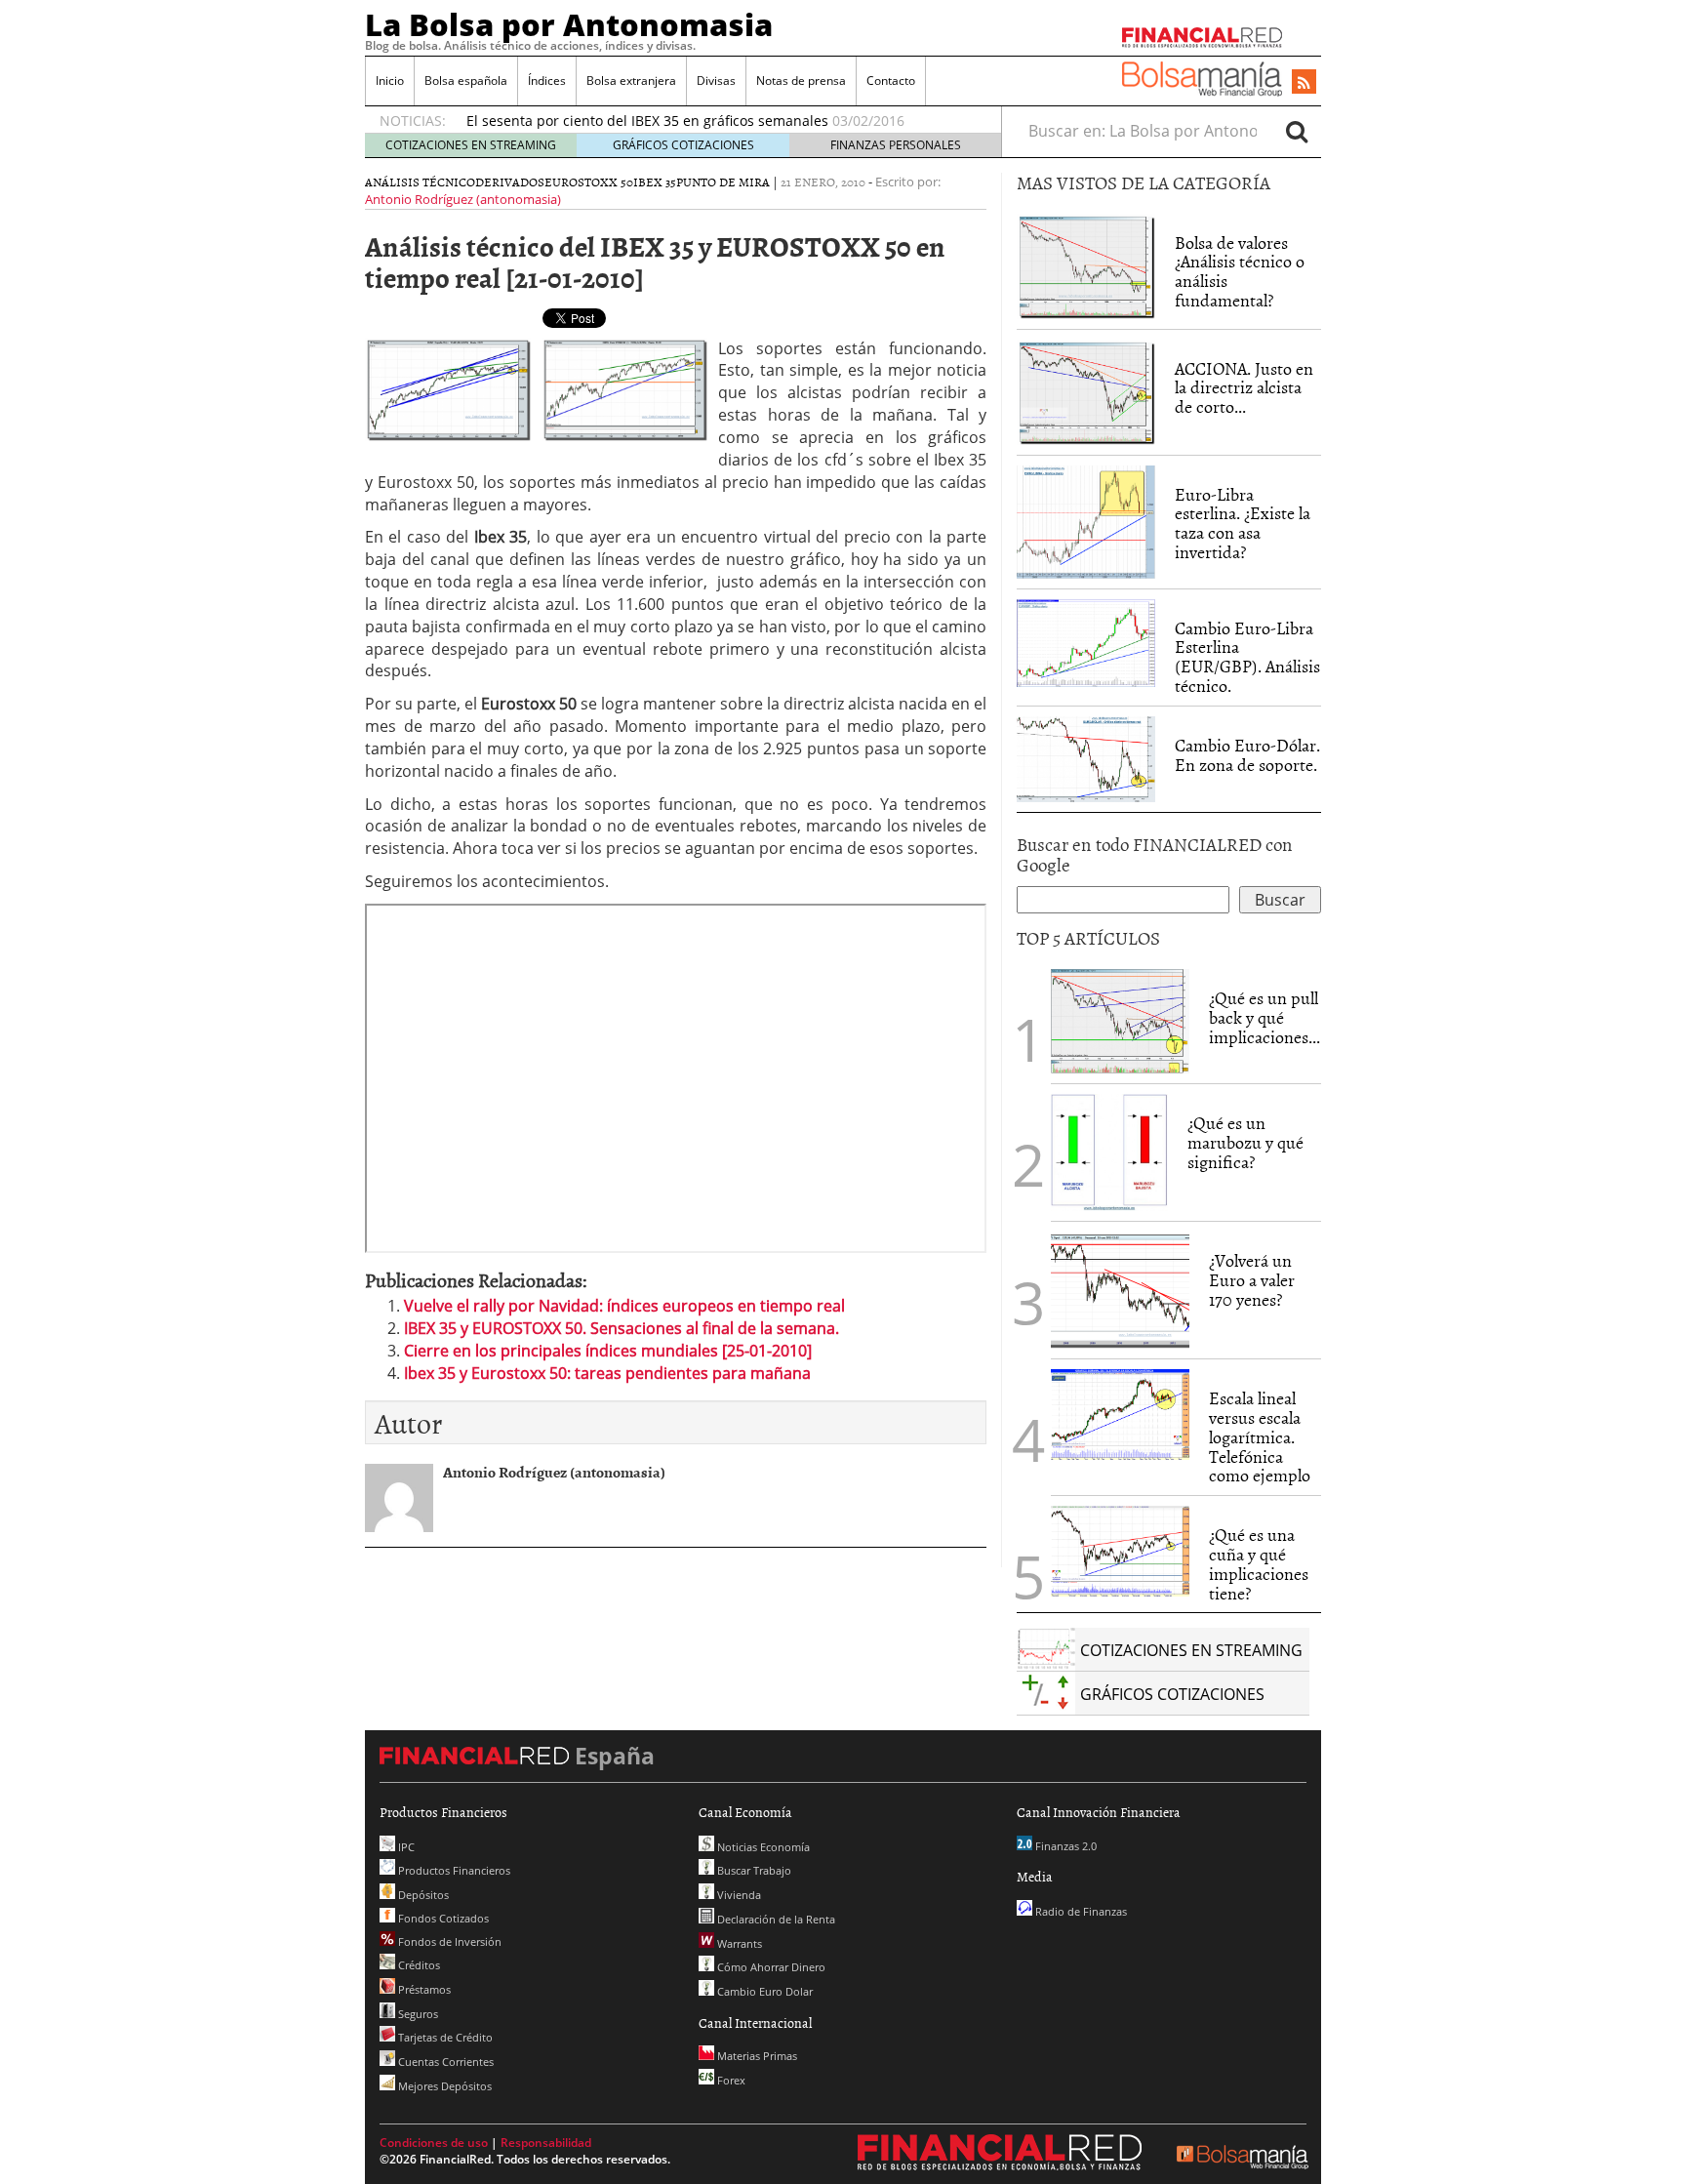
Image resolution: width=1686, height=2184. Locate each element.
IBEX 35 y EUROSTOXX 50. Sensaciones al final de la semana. (622, 1328)
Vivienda (738, 1895)
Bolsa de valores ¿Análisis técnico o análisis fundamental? (1240, 271)
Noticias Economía (762, 1847)
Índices (547, 81)
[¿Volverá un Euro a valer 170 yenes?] (1120, 1289)
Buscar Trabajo (753, 1870)
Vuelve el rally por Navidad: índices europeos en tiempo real (624, 1306)
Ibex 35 (655, 182)
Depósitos (422, 1895)
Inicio (390, 81)
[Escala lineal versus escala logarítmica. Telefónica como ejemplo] (1120, 1413)
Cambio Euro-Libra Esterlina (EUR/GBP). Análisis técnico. (1247, 657)
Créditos (418, 1965)
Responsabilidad (546, 2143)
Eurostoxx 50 (589, 182)
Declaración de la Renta (775, 1919)
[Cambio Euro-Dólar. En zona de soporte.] (1086, 757)
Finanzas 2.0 (1064, 1846)
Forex (730, 2080)
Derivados (510, 182)
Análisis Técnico (420, 182)
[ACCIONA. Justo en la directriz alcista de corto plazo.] (1086, 390)
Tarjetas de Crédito (444, 2037)
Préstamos (423, 1989)
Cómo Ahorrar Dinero (770, 1967)
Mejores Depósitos (443, 2086)
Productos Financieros (453, 1870)
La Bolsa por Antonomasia (569, 24)
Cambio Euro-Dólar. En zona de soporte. (1247, 755)
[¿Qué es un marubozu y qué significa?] (1109, 1152)
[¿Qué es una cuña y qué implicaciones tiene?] (1120, 1550)
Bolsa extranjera (631, 81)
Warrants (738, 1943)
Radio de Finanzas (1080, 1911)
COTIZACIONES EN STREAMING (471, 145)
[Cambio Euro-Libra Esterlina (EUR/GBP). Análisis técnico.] (1086, 641)
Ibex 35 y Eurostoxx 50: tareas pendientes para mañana (607, 1373)
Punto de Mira (723, 182)
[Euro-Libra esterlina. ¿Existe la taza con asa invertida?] (1086, 520)
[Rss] (1304, 83)
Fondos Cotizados (442, 1918)
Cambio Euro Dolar (763, 1991)
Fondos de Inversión (448, 1941)
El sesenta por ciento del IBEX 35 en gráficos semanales (647, 121)
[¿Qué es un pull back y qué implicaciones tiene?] (1120, 1020)
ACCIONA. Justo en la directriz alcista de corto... (1244, 388)
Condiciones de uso (434, 2143)
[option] (715, 121)
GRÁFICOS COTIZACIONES (683, 145)
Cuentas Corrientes (444, 2062)
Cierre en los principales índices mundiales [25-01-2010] (608, 1351)
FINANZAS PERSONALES (896, 145)
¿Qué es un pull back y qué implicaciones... (1264, 1017)
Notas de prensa (801, 81)
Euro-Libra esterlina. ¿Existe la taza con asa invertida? (1243, 523)
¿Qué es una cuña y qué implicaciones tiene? (1259, 1563)
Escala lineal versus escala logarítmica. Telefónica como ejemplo (1260, 1436)
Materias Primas (756, 2056)
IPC (405, 1847)
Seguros (417, 2014)
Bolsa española (466, 81)
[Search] (1297, 131)
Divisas (716, 81)
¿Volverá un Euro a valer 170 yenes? (1252, 1280)
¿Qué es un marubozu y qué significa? (1245, 1142)
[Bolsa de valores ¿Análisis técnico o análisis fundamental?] (1086, 264)
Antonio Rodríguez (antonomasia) (463, 199)
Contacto (891, 81)
